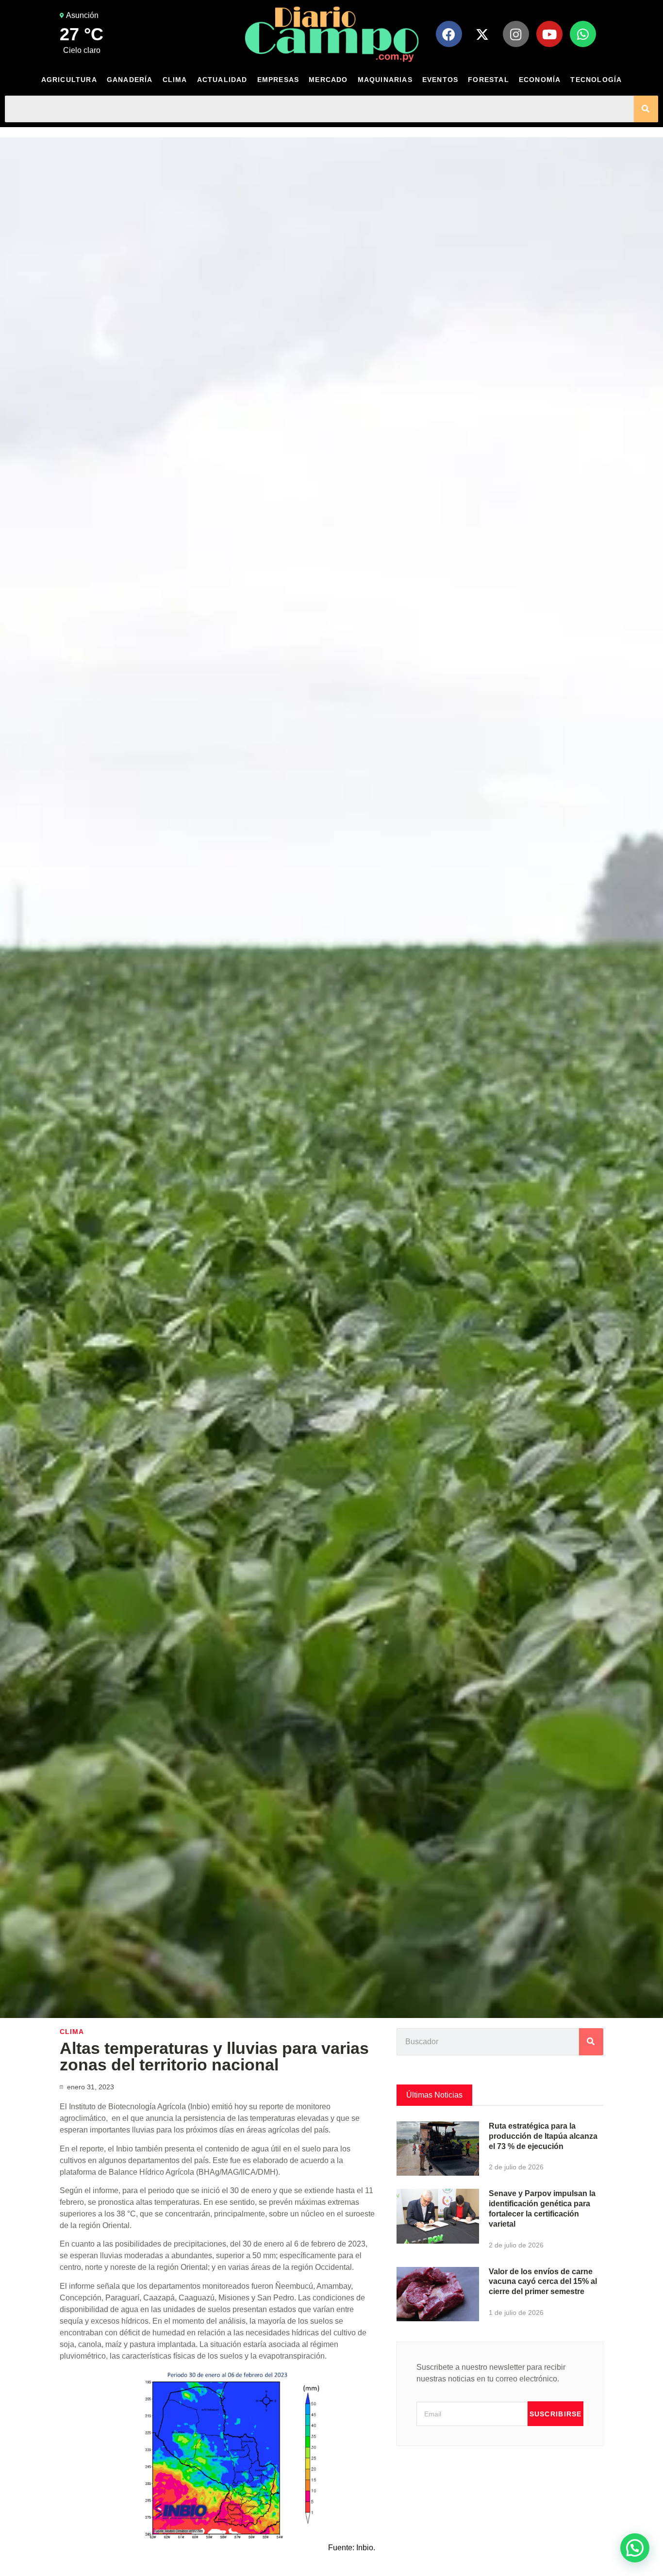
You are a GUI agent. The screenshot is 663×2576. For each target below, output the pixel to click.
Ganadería (130, 80)
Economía (540, 80)
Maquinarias (385, 80)
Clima (175, 80)
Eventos (440, 80)
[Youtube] (549, 34)
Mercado (328, 80)
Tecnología (596, 80)
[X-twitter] (482, 34)
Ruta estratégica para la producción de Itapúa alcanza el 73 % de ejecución (543, 2136)
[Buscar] (646, 109)
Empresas (278, 80)
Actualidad (222, 80)
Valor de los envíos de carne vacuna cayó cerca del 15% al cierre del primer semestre (543, 2282)
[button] (635, 2548)
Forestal (489, 80)
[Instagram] (516, 34)
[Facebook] (449, 34)
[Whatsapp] (583, 34)
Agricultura (69, 80)
